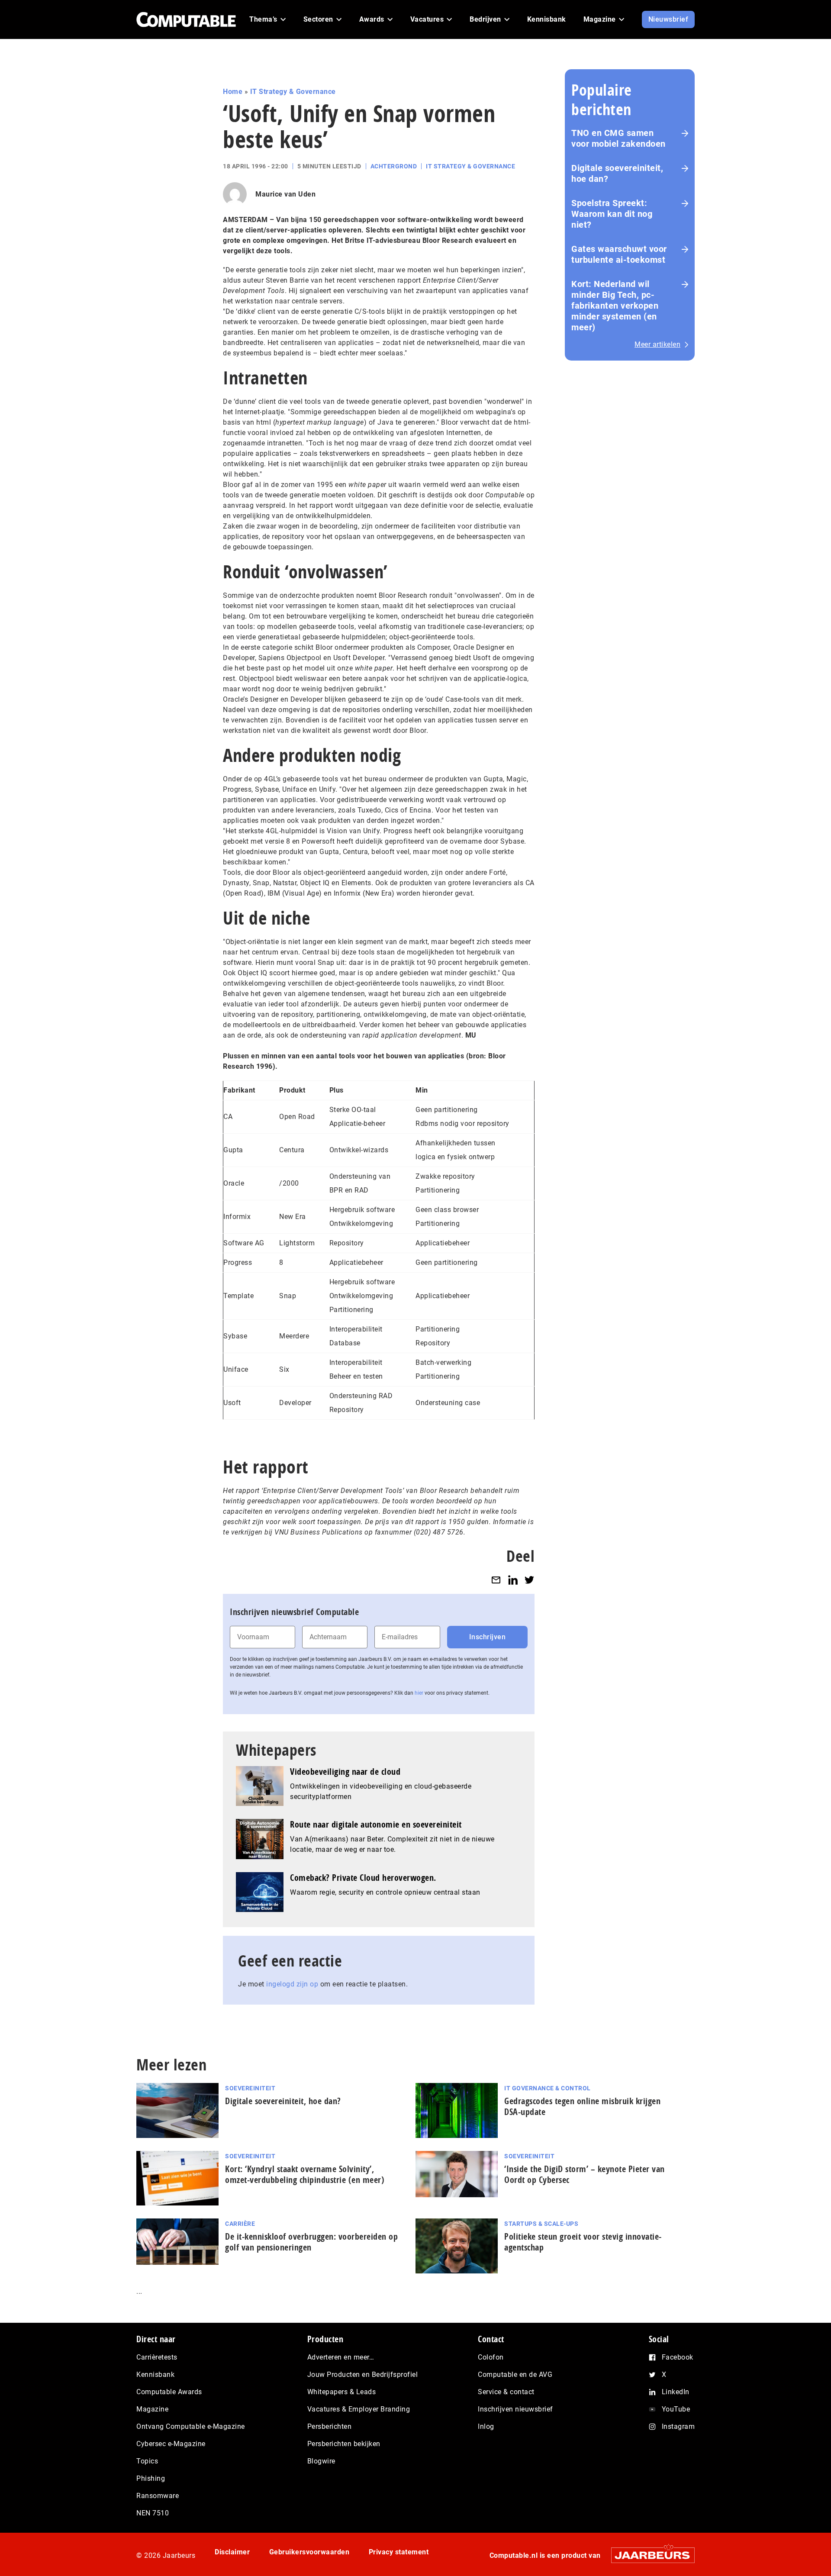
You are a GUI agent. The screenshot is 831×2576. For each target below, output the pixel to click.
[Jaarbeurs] (649, 2555)
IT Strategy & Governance (293, 92)
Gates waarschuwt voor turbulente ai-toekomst (619, 254)
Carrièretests (157, 2357)
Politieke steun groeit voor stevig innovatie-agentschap (583, 2242)
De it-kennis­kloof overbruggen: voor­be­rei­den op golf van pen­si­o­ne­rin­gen (311, 2242)
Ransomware (158, 2496)
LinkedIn (676, 2392)
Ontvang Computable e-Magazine (191, 2426)
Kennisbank (155, 2374)
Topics (147, 2461)
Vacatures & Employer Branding (359, 2409)
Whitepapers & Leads (342, 2392)
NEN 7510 (153, 2513)
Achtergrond (394, 166)
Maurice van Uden (285, 194)
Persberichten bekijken (344, 2444)
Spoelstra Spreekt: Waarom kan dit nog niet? (612, 214)
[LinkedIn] (513, 1580)
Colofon (491, 2357)
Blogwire (321, 2461)
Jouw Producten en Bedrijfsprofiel (363, 2374)
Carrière (240, 2224)
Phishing (151, 2478)
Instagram (678, 2426)
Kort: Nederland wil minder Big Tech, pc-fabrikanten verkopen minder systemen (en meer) (615, 306)
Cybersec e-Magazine (171, 2444)
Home (233, 92)
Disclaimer (232, 2552)
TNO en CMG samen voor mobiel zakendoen (618, 138)
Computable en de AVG (515, 2374)
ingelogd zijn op (292, 1984)
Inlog (486, 2426)
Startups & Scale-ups (541, 2224)
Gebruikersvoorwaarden (309, 2552)
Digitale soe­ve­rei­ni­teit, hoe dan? (283, 2101)
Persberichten (330, 2426)
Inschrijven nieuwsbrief (515, 2409)
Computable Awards (169, 2392)
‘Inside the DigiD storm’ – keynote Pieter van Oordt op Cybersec (585, 2174)
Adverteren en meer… (341, 2357)
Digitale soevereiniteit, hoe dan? (617, 173)
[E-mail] (496, 1580)
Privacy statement (399, 2552)
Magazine (152, 2409)
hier (419, 1693)
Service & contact (506, 2392)
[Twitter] (529, 1580)
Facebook (678, 2357)
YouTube (676, 2409)
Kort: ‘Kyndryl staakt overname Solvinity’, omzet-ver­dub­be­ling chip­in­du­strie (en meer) (305, 2174)
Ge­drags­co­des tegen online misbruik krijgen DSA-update (582, 2106)
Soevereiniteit (250, 2088)
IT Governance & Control (548, 2088)
